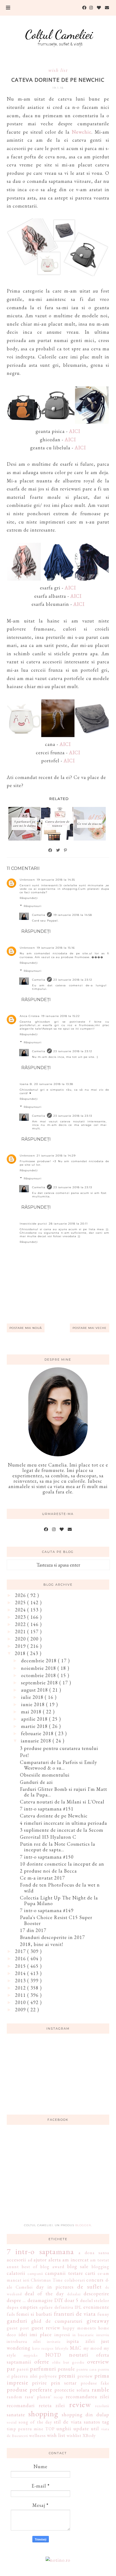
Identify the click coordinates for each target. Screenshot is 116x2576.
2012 (21, 1988)
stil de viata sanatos (77, 2422)
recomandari (21, 2405)
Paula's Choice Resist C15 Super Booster (56, 1920)
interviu (103, 2335)
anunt (13, 2267)
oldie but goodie (68, 2362)
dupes (13, 2307)
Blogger (83, 2225)
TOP (50, 2429)
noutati (79, 2354)
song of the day (35, 2422)
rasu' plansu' (38, 2397)
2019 (21, 1646)
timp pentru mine (25, 2429)
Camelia (39, 915)
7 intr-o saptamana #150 (47, 1857)
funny (103, 2314)
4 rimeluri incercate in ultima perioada (64, 1823)
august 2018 (35, 1690)
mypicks (31, 2355)
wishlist (74, 2436)
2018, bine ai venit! (42, 1944)
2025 (21, 1602)
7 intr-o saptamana (40, 2251)
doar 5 (71, 2300)
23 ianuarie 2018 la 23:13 (73, 1116)
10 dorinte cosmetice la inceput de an (62, 1864)
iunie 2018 (34, 1704)
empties (29, 2307)
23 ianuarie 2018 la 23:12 (73, 980)
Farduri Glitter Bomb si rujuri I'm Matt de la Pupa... (64, 1792)
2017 (21, 1951)
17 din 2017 (33, 1930)
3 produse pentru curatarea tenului (59, 1748)
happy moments (79, 2328)
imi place (41, 2334)
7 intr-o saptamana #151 (47, 1809)
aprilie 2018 (35, 1719)
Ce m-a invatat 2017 (42, 1878)
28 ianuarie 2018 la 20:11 (68, 1224)
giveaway (98, 2321)
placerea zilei (24, 2376)
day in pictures (55, 2287)
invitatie (54, 2341)
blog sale (78, 2266)
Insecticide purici (33, 1224)
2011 (21, 1995)
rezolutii (102, 2406)
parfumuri (43, 2368)
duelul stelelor (95, 2301)
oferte (42, 2361)
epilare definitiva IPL (61, 2307)
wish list (58, 70)
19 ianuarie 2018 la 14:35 (56, 880)
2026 (21, 1595)
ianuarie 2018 (37, 1741)
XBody (89, 2436)
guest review (46, 2328)
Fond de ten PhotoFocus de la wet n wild (60, 1888)
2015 (21, 1966)
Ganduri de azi (36, 1782)
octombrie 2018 (39, 1675)
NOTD (53, 2355)
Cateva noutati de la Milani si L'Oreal (62, 1802)
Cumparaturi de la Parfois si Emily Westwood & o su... (59, 1765)
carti (90, 2273)
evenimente (96, 2307)
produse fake (95, 2383)
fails (11, 2314)
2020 (21, 1639)
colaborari (75, 2280)
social (12, 2422)
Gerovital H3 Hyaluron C (48, 1837)
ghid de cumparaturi (57, 2321)
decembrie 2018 (40, 1661)
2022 (21, 1624)
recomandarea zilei (88, 2397)
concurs (95, 2280)
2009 (21, 2010)
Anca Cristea (30, 1016)
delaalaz (74, 2294)
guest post (18, 2328)
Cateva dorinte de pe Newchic (54, 1816)
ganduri (17, 2321)
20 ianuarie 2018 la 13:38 (54, 1084)
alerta (55, 2260)
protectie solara (72, 2390)
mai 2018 (32, 1712)
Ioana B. (26, 1084)
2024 (21, 1610)
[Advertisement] (58, 2177)
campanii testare (64, 2273)
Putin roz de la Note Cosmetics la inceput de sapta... (58, 1847)
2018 (21, 1653)
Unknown (27, 880)
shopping (43, 2414)
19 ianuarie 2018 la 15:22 (61, 1016)
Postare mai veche (90, 1328)
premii (67, 2375)
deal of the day (44, 2294)
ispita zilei (81, 2341)
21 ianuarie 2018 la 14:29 (56, 1156)
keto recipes (43, 2348)
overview (98, 2361)
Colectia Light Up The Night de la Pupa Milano (59, 1901)
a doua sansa (94, 2253)
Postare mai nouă (26, 1328)
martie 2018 (35, 1726)
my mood (93, 2348)
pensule (66, 2369)
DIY (59, 2300)
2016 (21, 1958)
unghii (64, 2429)
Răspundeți (29, 898)
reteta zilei (52, 2405)
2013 (21, 1981)
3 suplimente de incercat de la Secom (62, 1830)
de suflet (89, 2286)
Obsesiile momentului (45, 1775)
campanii (35, 2273)
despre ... (16, 2300)
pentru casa (87, 2369)
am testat (100, 2260)
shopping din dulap (86, 2415)
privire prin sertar (54, 2383)
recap (59, 2397)
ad (30, 2260)
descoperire (96, 2294)
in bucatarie (83, 2335)
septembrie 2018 (40, 1683)
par (11, 2368)
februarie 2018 (38, 1733)
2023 (21, 1617)
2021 (21, 1632)
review (80, 2404)
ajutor (40, 2260)
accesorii (16, 2260)
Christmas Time (47, 2280)
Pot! (24, 1755)
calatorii (16, 2273)
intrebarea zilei (24, 2341)
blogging (100, 2267)
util (95, 2429)
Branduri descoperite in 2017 (52, 1937)
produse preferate (30, 2389)
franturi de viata (75, 2314)
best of (30, 2267)
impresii (62, 2335)
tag (106, 2422)
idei (23, 2334)
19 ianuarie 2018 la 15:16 (56, 948)
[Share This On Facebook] (50, 850)
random (15, 2397)
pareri (23, 2369)
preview (85, 2376)
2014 (21, 1973)
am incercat (76, 2260)
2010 (21, 2002)
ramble (100, 2389)
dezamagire (40, 2300)
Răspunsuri (33, 906)
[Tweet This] (58, 850)
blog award (52, 2267)
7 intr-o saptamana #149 (47, 1910)
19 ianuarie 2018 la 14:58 (73, 915)
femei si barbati (34, 2314)
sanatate (16, 2415)
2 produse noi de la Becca (48, 1871)
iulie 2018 (33, 1697)
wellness (37, 2436)
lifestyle (62, 2348)
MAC (76, 2348)
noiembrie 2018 (39, 1668)
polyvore (48, 2376)
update (81, 2429)
